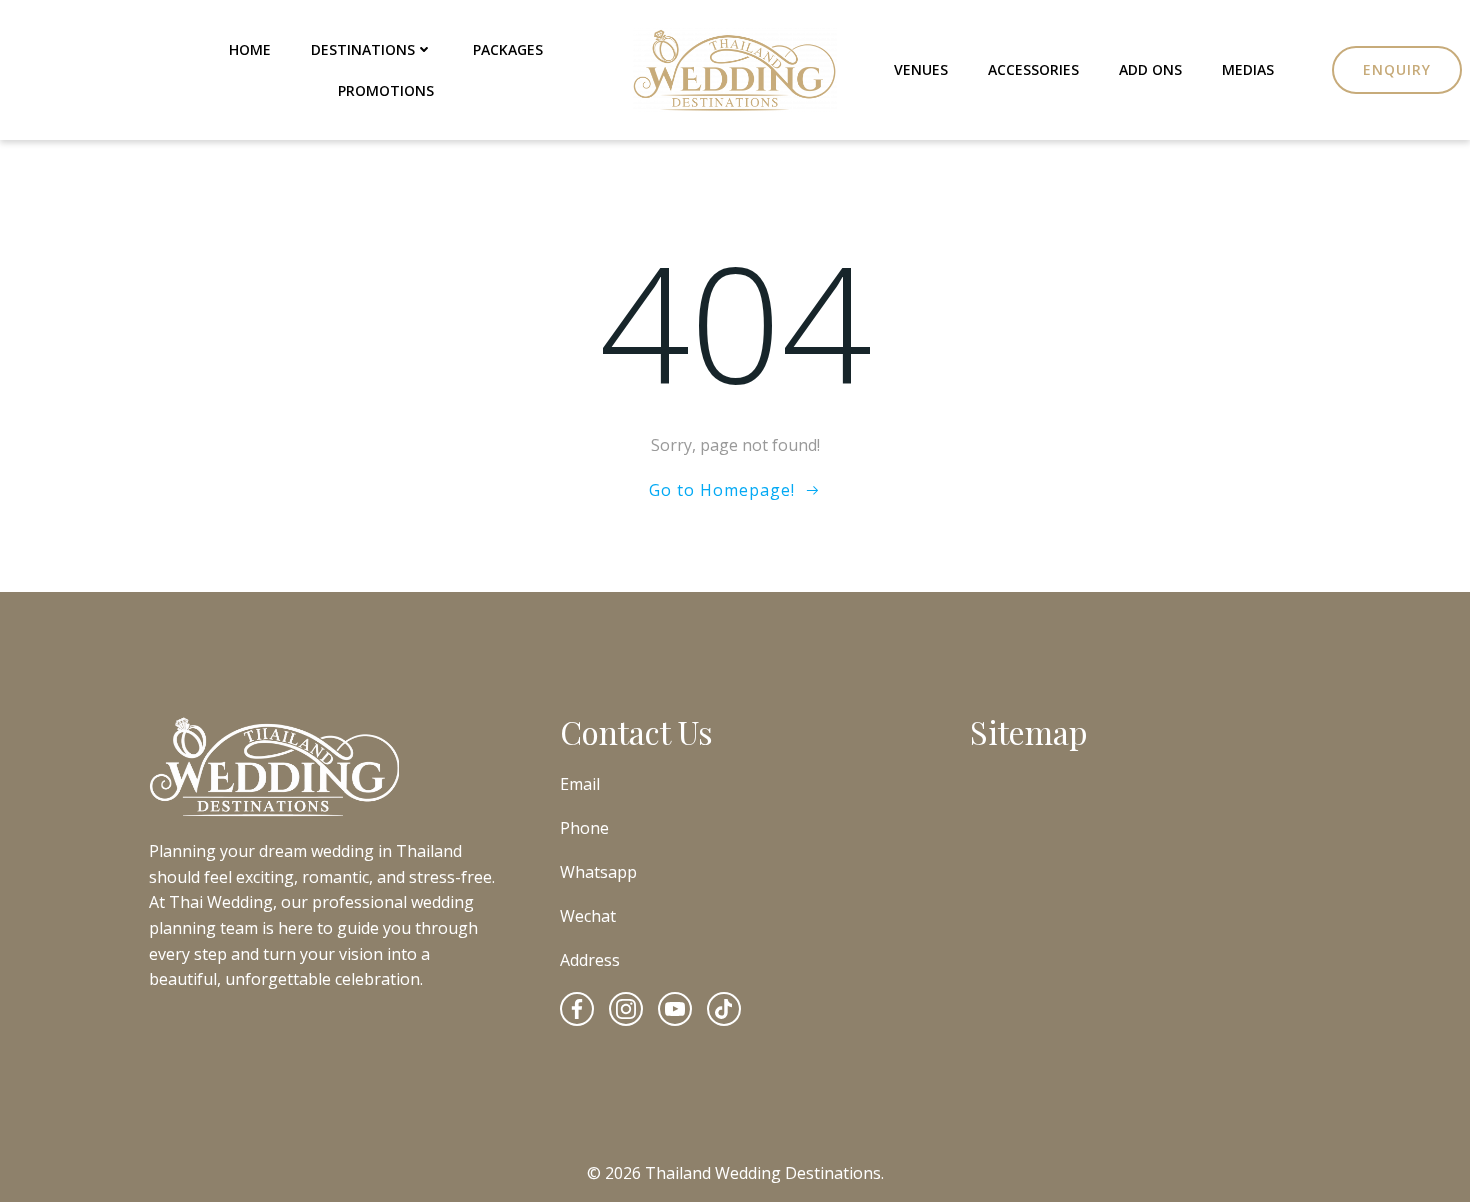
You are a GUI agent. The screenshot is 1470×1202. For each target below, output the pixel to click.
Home (250, 49)
